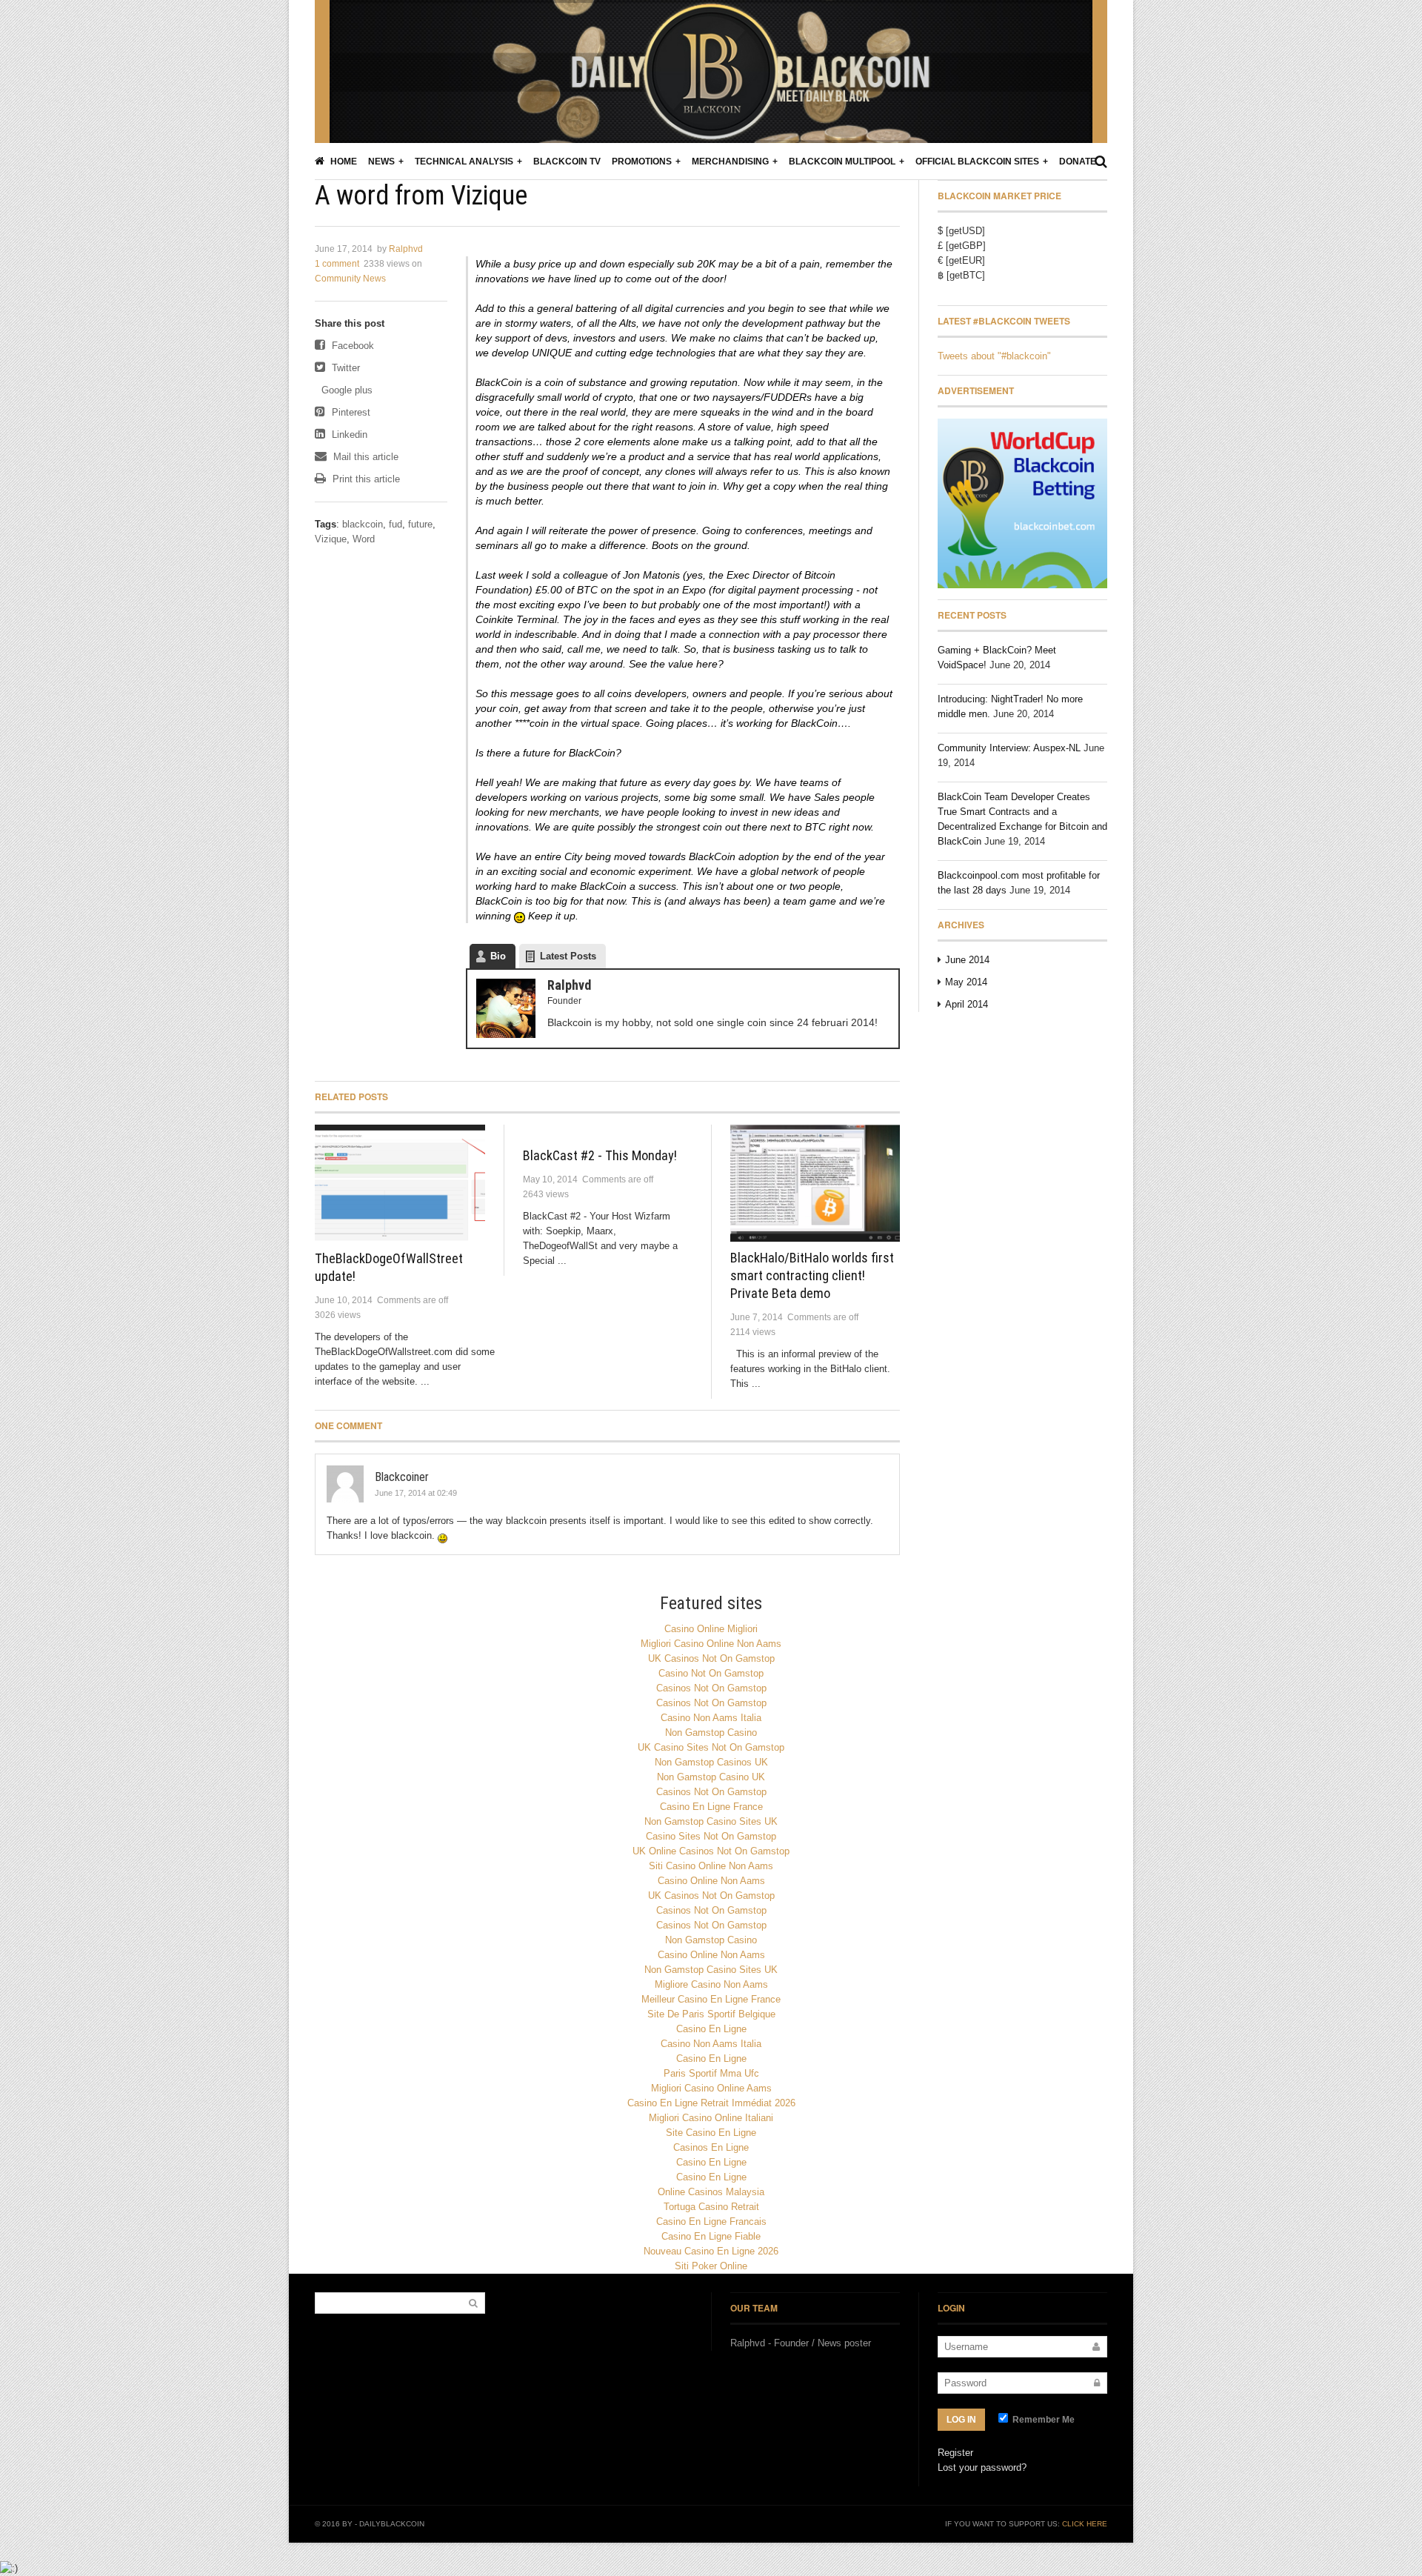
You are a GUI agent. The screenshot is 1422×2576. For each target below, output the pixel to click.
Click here (1085, 2524)
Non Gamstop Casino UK (711, 1777)
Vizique (331, 539)
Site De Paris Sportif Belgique (711, 2014)
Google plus (346, 390)
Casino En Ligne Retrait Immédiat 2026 (711, 2103)
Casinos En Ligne (711, 2147)
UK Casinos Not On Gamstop (711, 1658)
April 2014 (967, 1004)
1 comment (337, 264)
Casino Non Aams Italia (711, 1718)
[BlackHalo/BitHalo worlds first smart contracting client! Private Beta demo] (815, 1184)
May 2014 (966, 982)
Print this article (365, 479)
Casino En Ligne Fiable (711, 2236)
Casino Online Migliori (711, 1629)
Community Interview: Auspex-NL (1009, 748)
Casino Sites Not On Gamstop (711, 1836)
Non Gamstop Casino (711, 1733)
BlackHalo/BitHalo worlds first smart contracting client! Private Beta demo (812, 1275)
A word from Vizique (421, 196)
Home (343, 162)
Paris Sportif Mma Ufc (711, 2073)
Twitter (344, 368)
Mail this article (364, 457)
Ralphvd (406, 249)
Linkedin (348, 435)
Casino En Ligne (711, 2029)
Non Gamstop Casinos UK (711, 1762)
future (420, 524)
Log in (961, 2420)
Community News (350, 279)
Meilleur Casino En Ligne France (711, 1999)
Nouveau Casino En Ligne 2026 (711, 2251)
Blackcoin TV (567, 162)
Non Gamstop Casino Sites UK (711, 1821)
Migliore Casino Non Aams (711, 1984)
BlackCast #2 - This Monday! (600, 1155)
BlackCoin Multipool (842, 162)
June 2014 (967, 960)
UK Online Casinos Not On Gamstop (711, 1851)
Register (955, 2453)
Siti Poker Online (711, 2266)
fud (395, 524)
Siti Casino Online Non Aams (711, 1866)
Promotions (642, 162)
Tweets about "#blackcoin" (994, 356)
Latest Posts (568, 956)
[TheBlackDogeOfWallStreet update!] (400, 1184)
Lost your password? (982, 2467)
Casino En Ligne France (711, 1807)
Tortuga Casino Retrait (711, 2207)
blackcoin (363, 524)
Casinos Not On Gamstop (711, 1688)
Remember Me (1042, 2420)
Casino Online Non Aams (711, 1881)
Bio (498, 956)
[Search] (1101, 162)
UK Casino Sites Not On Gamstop (711, 1747)
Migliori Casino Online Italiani (711, 2118)
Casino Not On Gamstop (711, 1673)
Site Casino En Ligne (711, 2133)
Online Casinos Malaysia (711, 2192)
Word (364, 539)
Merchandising (730, 162)
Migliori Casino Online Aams (711, 2088)
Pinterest (350, 412)
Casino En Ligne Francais (711, 2221)
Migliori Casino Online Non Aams (711, 1644)
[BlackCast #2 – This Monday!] (608, 1132)
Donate (1078, 162)
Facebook (351, 346)
